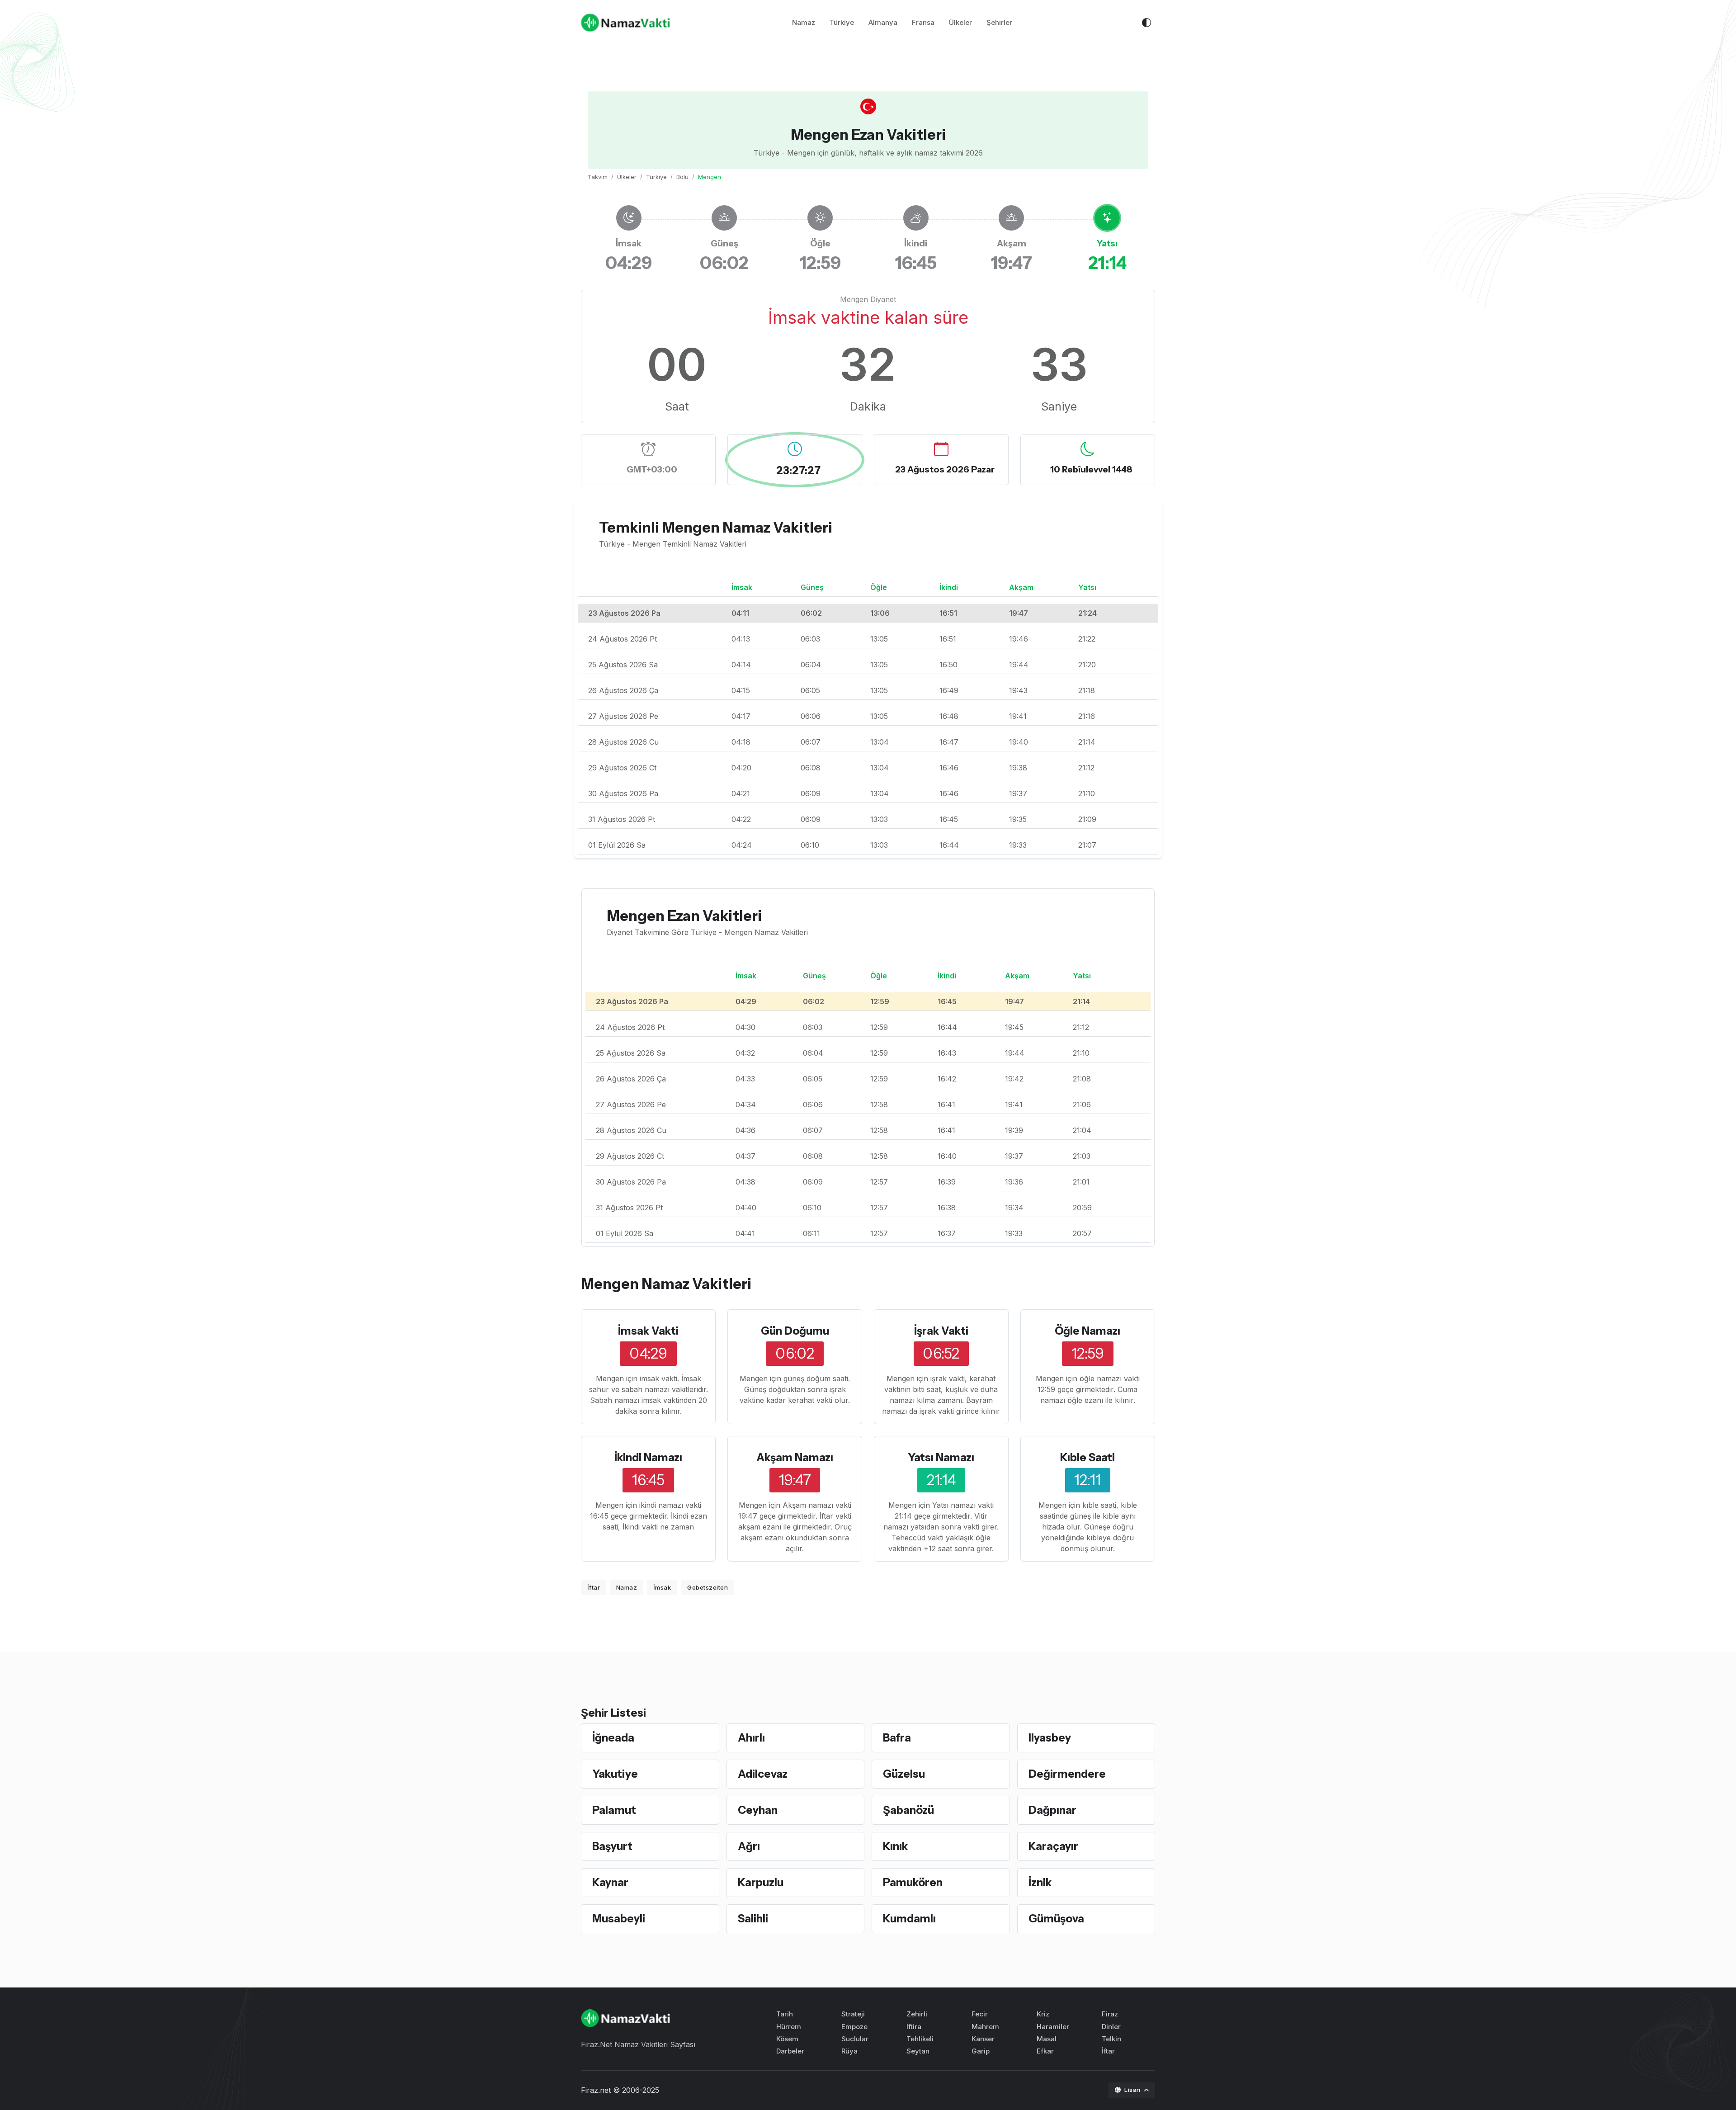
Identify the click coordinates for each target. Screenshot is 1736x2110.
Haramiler (1053, 2027)
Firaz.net (596, 2090)
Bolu (682, 177)
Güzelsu (904, 1774)
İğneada (613, 1738)
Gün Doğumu (795, 1331)
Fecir (980, 2014)
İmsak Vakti (648, 1331)
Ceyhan (758, 1810)
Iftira (914, 2027)
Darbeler (790, 2051)
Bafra (897, 1738)
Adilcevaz (763, 1774)
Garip (981, 2051)
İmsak (662, 1587)
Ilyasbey (1050, 1738)
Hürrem (789, 2027)
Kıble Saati (1087, 1457)
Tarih (785, 2014)
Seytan (918, 2051)
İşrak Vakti (941, 1331)
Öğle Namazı (1087, 1331)
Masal (1047, 2039)
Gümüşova (1056, 1919)
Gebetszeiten (708, 1587)
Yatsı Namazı (941, 1457)
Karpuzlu (761, 1882)
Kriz (1043, 2014)
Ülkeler (960, 22)
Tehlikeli (920, 2039)
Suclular (855, 2039)
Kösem (787, 2039)
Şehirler (999, 22)
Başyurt (612, 1846)
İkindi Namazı (648, 1457)
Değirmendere (1067, 1774)
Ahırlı (751, 1738)
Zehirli (917, 2014)
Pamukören (913, 1882)
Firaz (1110, 2014)
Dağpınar (1052, 1810)
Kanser (983, 2039)
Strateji (853, 2014)
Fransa (923, 22)
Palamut (614, 1810)
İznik (1040, 1882)
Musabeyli (619, 1919)
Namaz (804, 22)
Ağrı (749, 1846)
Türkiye (842, 22)
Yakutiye (615, 1774)
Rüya (849, 2051)
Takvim (598, 177)
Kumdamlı (909, 1919)
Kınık (895, 1846)
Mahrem (985, 2027)
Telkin (1111, 2039)
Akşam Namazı (795, 1457)
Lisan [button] (1133, 2090)
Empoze (854, 2027)
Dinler (1111, 2027)
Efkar (1045, 2051)
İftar (594, 1587)
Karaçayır (1053, 1846)
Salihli (753, 1919)
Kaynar (610, 1882)
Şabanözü (908, 1810)
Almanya (883, 22)
